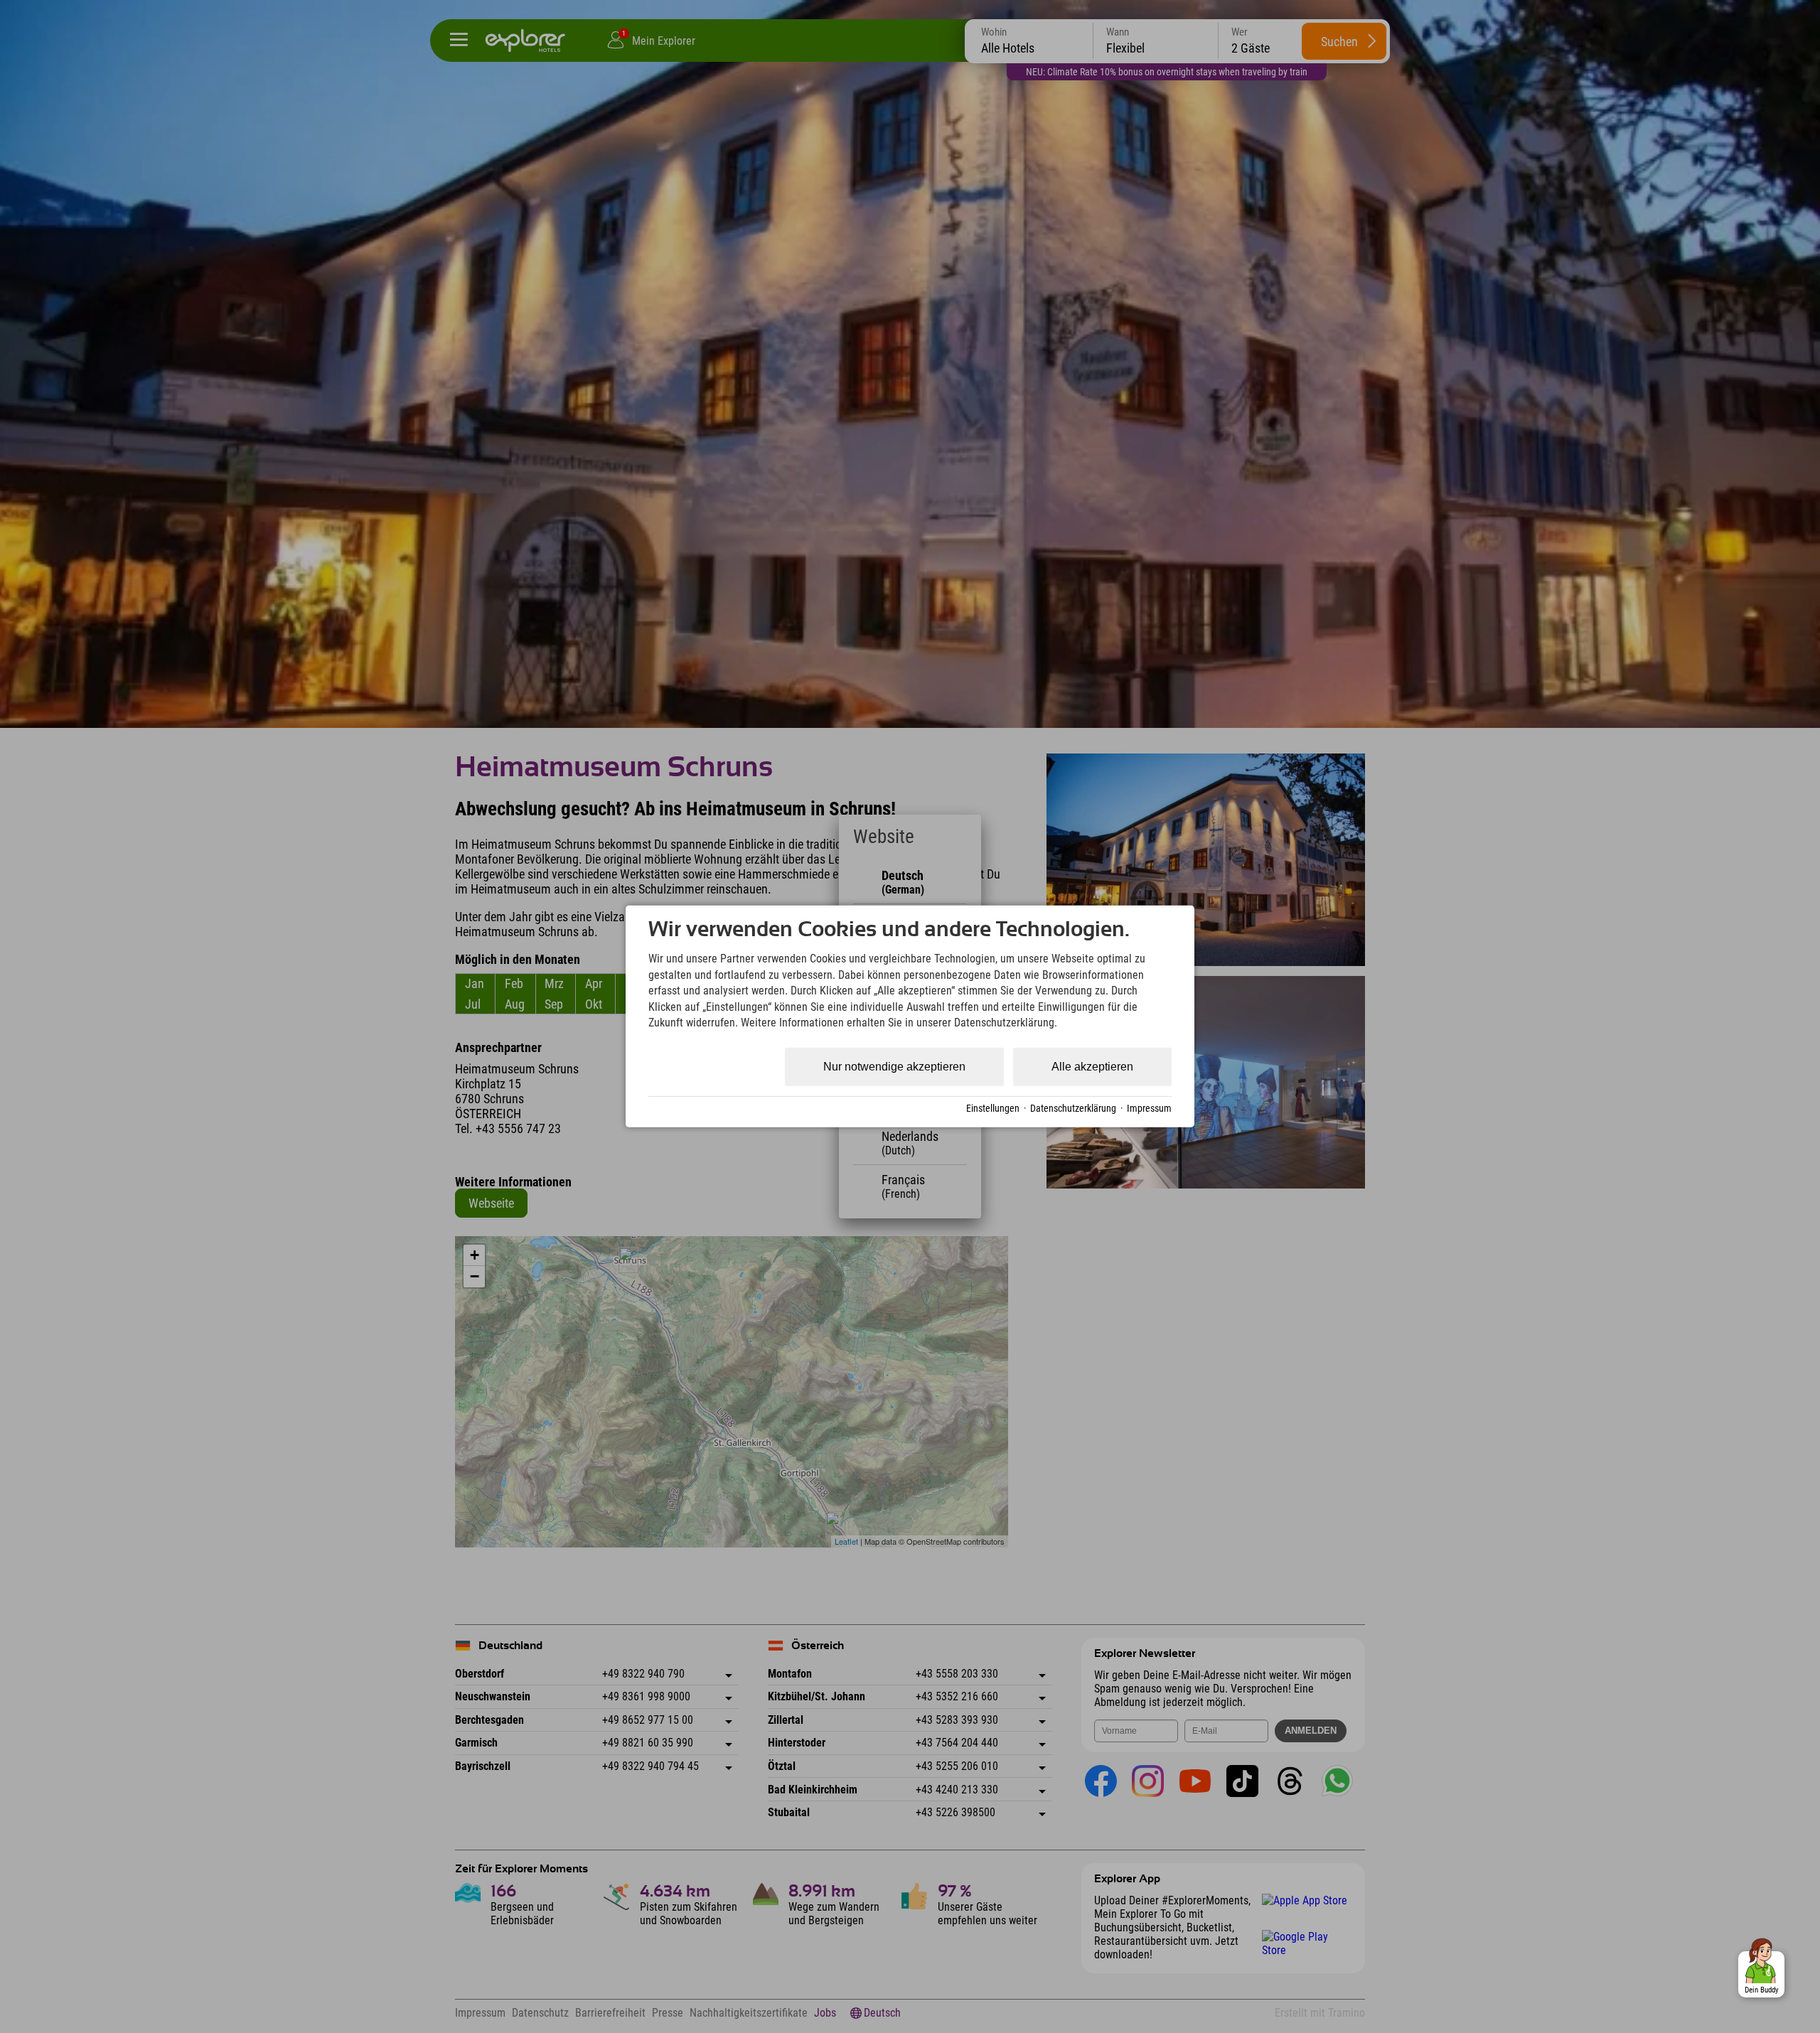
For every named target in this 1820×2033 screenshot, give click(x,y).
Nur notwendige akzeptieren (894, 1067)
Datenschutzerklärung (1073, 1108)
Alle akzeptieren (1092, 1067)
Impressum (1149, 1108)
